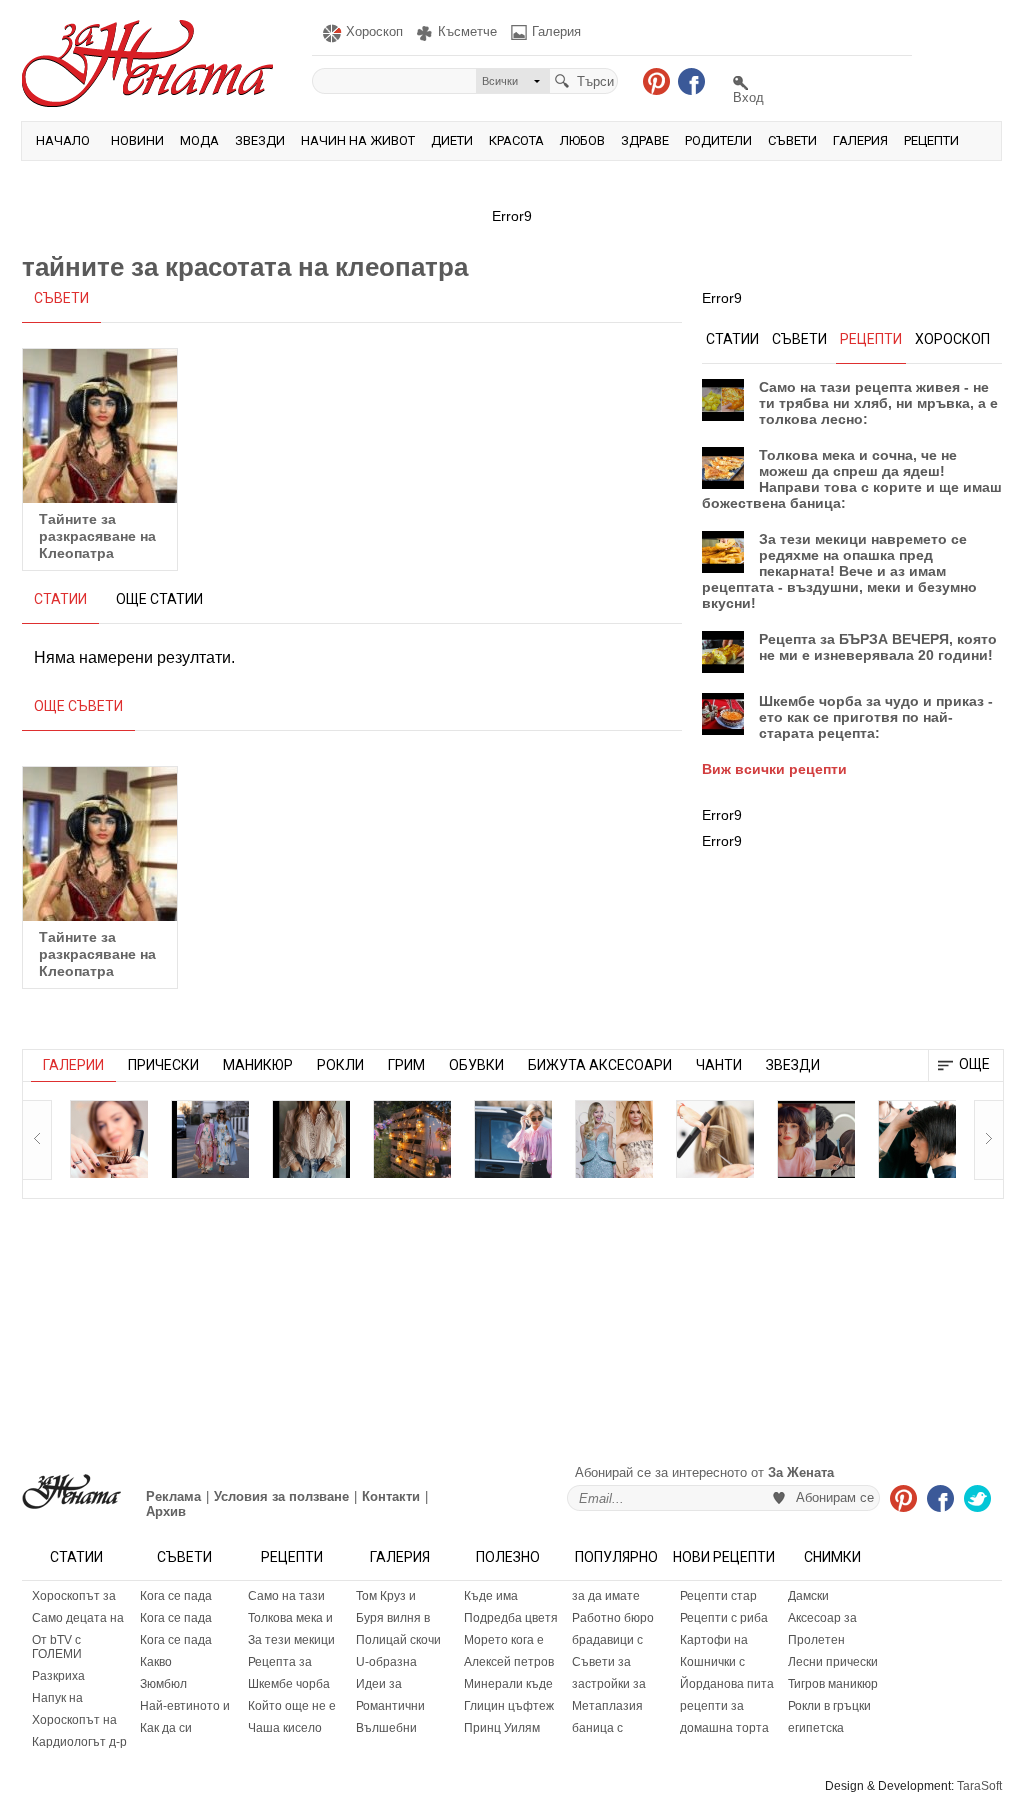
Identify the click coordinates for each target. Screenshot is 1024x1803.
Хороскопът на (74, 1720)
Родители (718, 140)
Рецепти (931, 140)
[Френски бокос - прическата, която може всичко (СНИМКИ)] (715, 1139)
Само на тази (286, 1596)
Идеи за (379, 1684)
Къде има (491, 1596)
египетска (816, 1728)
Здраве (645, 140)
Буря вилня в (393, 1618)
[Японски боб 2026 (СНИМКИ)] (816, 1139)
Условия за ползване (281, 1496)
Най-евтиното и (185, 1706)
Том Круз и (386, 1596)
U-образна (386, 1662)
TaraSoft (979, 1786)
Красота (516, 140)
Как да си (166, 1728)
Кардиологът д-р (79, 1742)
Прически (163, 1065)
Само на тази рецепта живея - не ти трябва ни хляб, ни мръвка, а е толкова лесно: (878, 403)
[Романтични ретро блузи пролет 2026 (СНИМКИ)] (311, 1139)
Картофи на (714, 1640)
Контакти (391, 1496)
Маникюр (258, 1065)
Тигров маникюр (833, 1684)
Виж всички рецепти (774, 769)
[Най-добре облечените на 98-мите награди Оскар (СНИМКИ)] (614, 1139)
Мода (199, 140)
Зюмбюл (163, 1684)
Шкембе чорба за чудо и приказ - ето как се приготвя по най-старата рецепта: (876, 717)
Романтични (390, 1706)
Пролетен (816, 1640)
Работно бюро (613, 1618)
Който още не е (292, 1706)
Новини (137, 140)
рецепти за (712, 1706)
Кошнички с (712, 1662)
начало (63, 140)
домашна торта (724, 1728)
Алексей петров (509, 1662)
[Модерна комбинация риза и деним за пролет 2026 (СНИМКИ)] (513, 1139)
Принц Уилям (502, 1728)
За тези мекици (291, 1640)
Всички (500, 81)
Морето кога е (504, 1640)
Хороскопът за (74, 1596)
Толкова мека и (290, 1618)
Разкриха (58, 1676)
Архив (166, 1511)
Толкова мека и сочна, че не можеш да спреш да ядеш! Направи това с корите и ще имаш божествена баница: (852, 479)
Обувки (476, 1065)
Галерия (860, 140)
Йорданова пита (727, 1684)
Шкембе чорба (289, 1684)
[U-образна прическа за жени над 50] (109, 1139)
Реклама (173, 1496)
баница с (597, 1728)
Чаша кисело (285, 1728)
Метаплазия (607, 1706)
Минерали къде (508, 1684)
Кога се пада (176, 1596)
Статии (76, 1557)
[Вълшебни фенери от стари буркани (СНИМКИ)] (412, 1139)
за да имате (606, 1596)
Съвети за (601, 1662)
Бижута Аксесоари (600, 1065)
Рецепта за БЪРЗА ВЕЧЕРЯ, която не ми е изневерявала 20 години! (878, 647)
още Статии (159, 599)
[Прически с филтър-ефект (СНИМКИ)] (917, 1139)
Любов (582, 140)
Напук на (57, 1698)
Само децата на (78, 1618)
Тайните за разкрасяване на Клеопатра (97, 536)
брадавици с (607, 1640)
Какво (156, 1662)
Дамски (808, 1596)
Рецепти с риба (724, 1618)
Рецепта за (280, 1662)
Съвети (792, 140)
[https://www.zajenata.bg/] (71, 1491)
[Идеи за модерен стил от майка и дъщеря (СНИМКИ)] (210, 1139)
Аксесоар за (822, 1618)
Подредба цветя (511, 1618)
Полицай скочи (398, 1640)
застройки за (609, 1684)
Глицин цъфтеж (509, 1706)
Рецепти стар (718, 1596)
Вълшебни (386, 1728)
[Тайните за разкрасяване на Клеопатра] (100, 426)
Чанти (719, 1065)
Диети (452, 140)
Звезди (260, 140)
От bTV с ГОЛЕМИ (57, 1647)
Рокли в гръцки (829, 1706)
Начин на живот (358, 140)
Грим (406, 1065)
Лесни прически (833, 1662)
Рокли (340, 1065)
